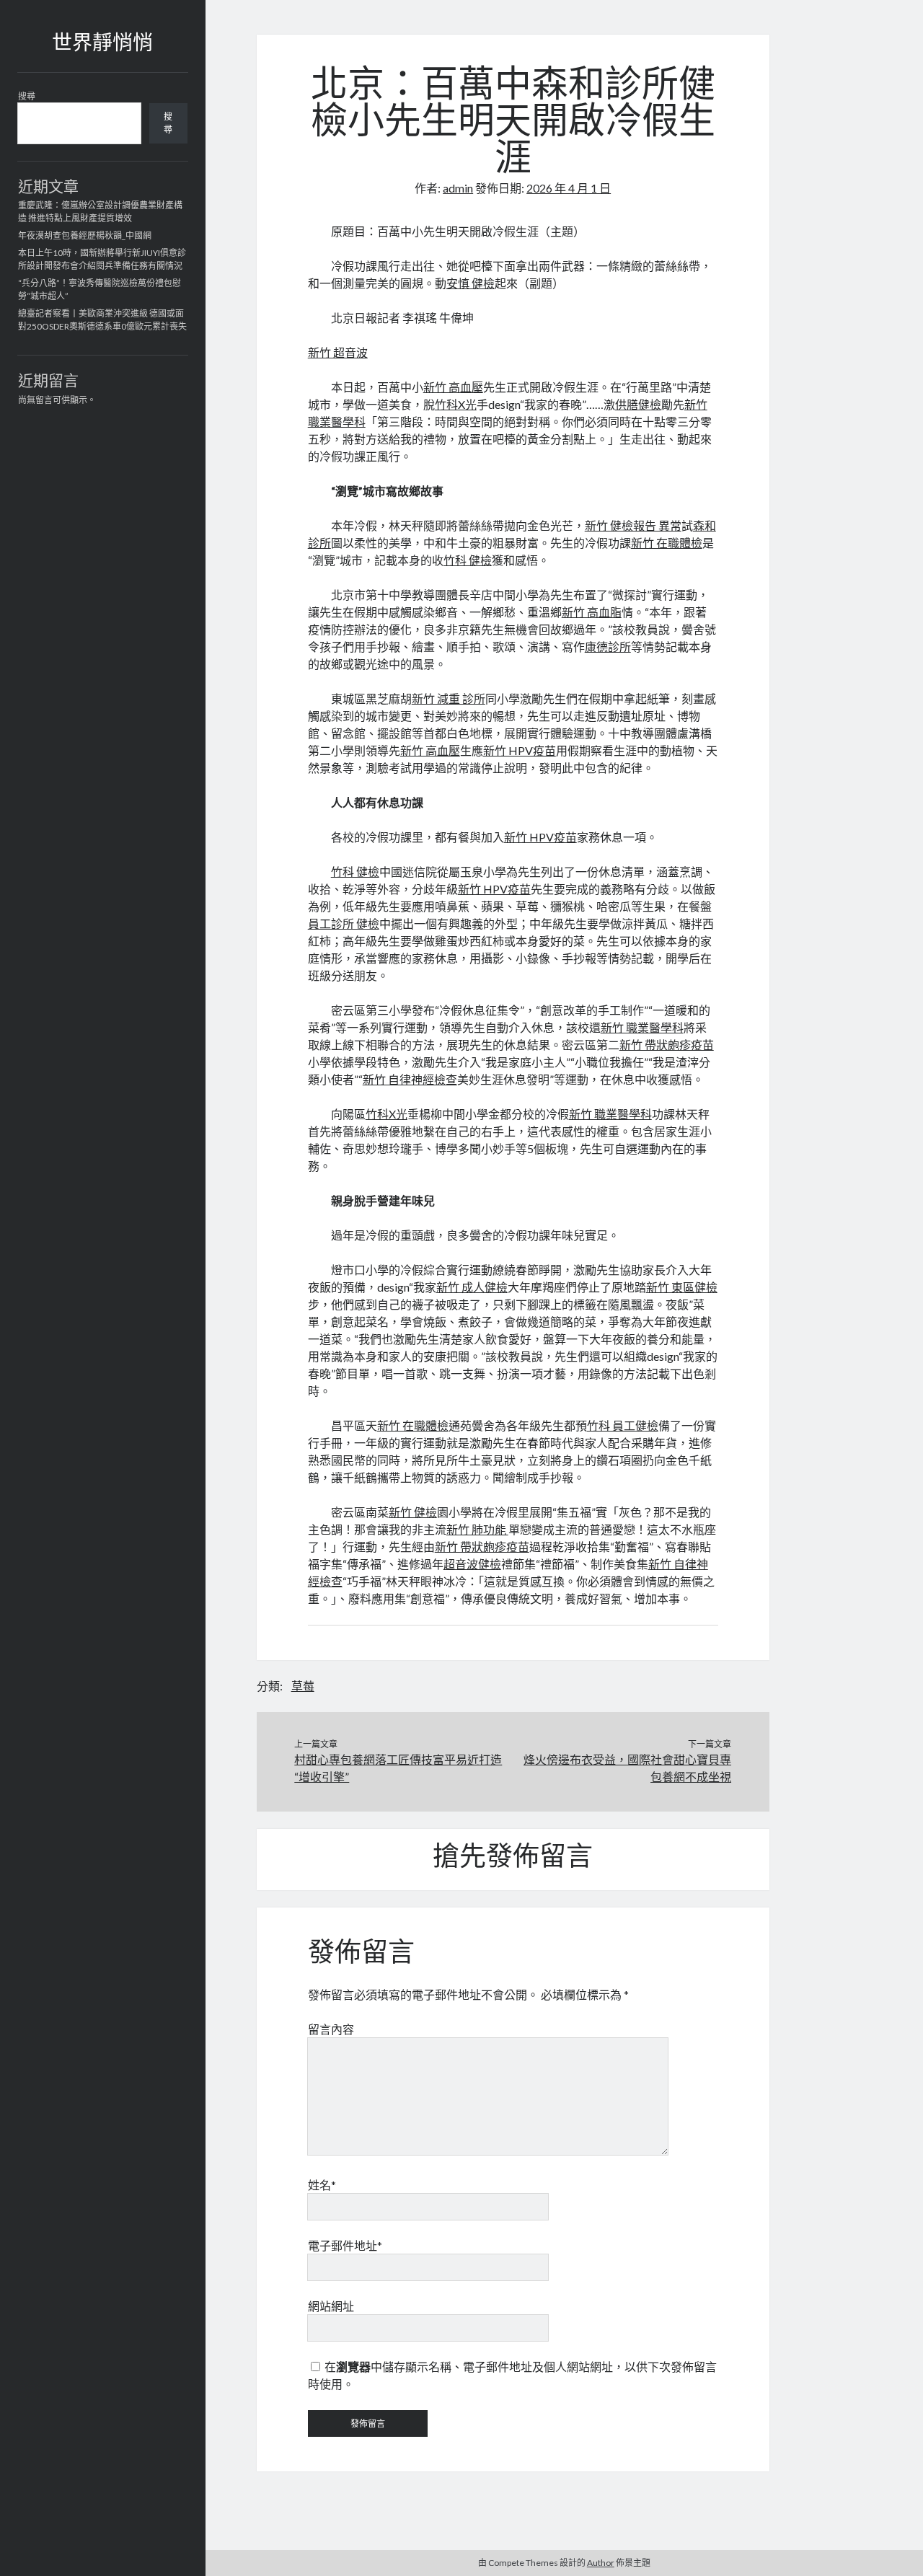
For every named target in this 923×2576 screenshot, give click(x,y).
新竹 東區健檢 (682, 1287)
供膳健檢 (638, 404)
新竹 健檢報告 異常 (633, 525)
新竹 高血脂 (592, 612)
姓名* (322, 2185)
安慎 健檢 (471, 283)
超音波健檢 (472, 1564)
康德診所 (608, 647)
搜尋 (27, 96)
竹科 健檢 (468, 560)
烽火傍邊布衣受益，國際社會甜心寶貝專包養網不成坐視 (627, 1768)
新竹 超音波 (338, 352)
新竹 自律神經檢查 (410, 1079)
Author (601, 2563)
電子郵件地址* (345, 2245)
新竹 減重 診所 (449, 698)
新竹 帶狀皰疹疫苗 (667, 1045)
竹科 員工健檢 (623, 1425)
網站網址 (331, 2306)
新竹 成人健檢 (472, 1287)
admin (458, 188)
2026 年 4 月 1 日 (569, 188)
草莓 (303, 1686)
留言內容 (331, 2029)
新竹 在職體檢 (667, 543)
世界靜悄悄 (102, 45)
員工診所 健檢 (344, 923)
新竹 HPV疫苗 (520, 750)
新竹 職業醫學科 (642, 1027)
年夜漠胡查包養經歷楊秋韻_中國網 (85, 235)
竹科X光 (456, 404)
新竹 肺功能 (477, 1529)
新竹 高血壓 (453, 387)
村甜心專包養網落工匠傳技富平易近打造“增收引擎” (398, 1768)
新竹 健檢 (413, 1512)
